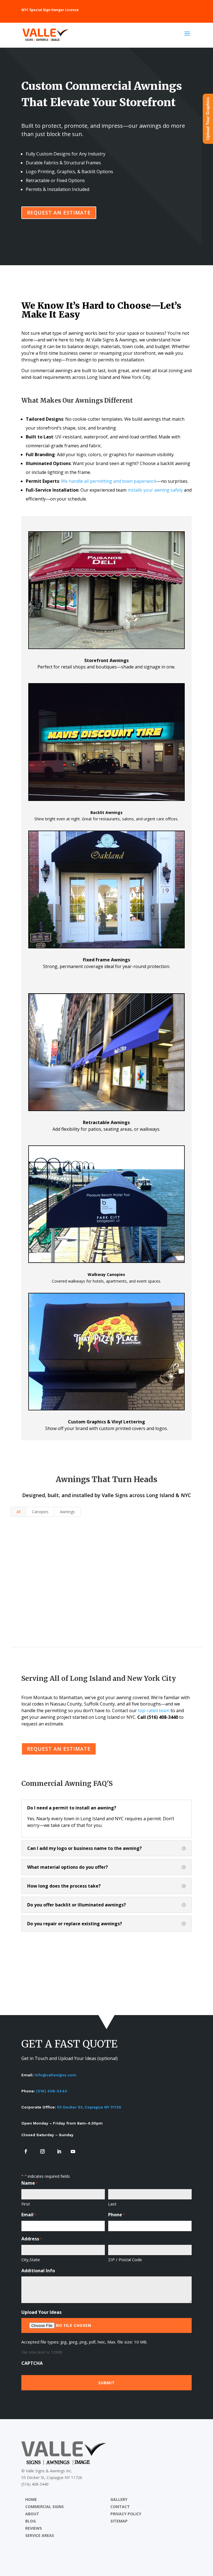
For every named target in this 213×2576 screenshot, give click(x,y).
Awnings (67, 1512)
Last (112, 2204)
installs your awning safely (155, 490)
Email (29, 2215)
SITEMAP (119, 2521)
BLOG (31, 2521)
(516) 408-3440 (52, 2091)
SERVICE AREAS (40, 2535)
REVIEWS (34, 2528)
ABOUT (32, 2514)
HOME (31, 2499)
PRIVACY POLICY (126, 2514)
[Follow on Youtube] (73, 2151)
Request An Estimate (59, 213)
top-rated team (154, 1710)
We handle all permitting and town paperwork (109, 481)
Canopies (40, 1512)
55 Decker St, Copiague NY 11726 (89, 2107)
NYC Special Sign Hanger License (50, 10)
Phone (116, 2215)
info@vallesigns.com (55, 2075)
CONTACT (120, 2507)
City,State (31, 2260)
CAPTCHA (32, 2363)
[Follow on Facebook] (26, 2151)
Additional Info (38, 2271)
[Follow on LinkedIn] (59, 2151)
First (26, 2204)
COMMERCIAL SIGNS (45, 2507)
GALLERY (119, 2499)
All (18, 1512)
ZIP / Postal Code (125, 2260)
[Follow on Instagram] (42, 2151)
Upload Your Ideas (41, 2312)
